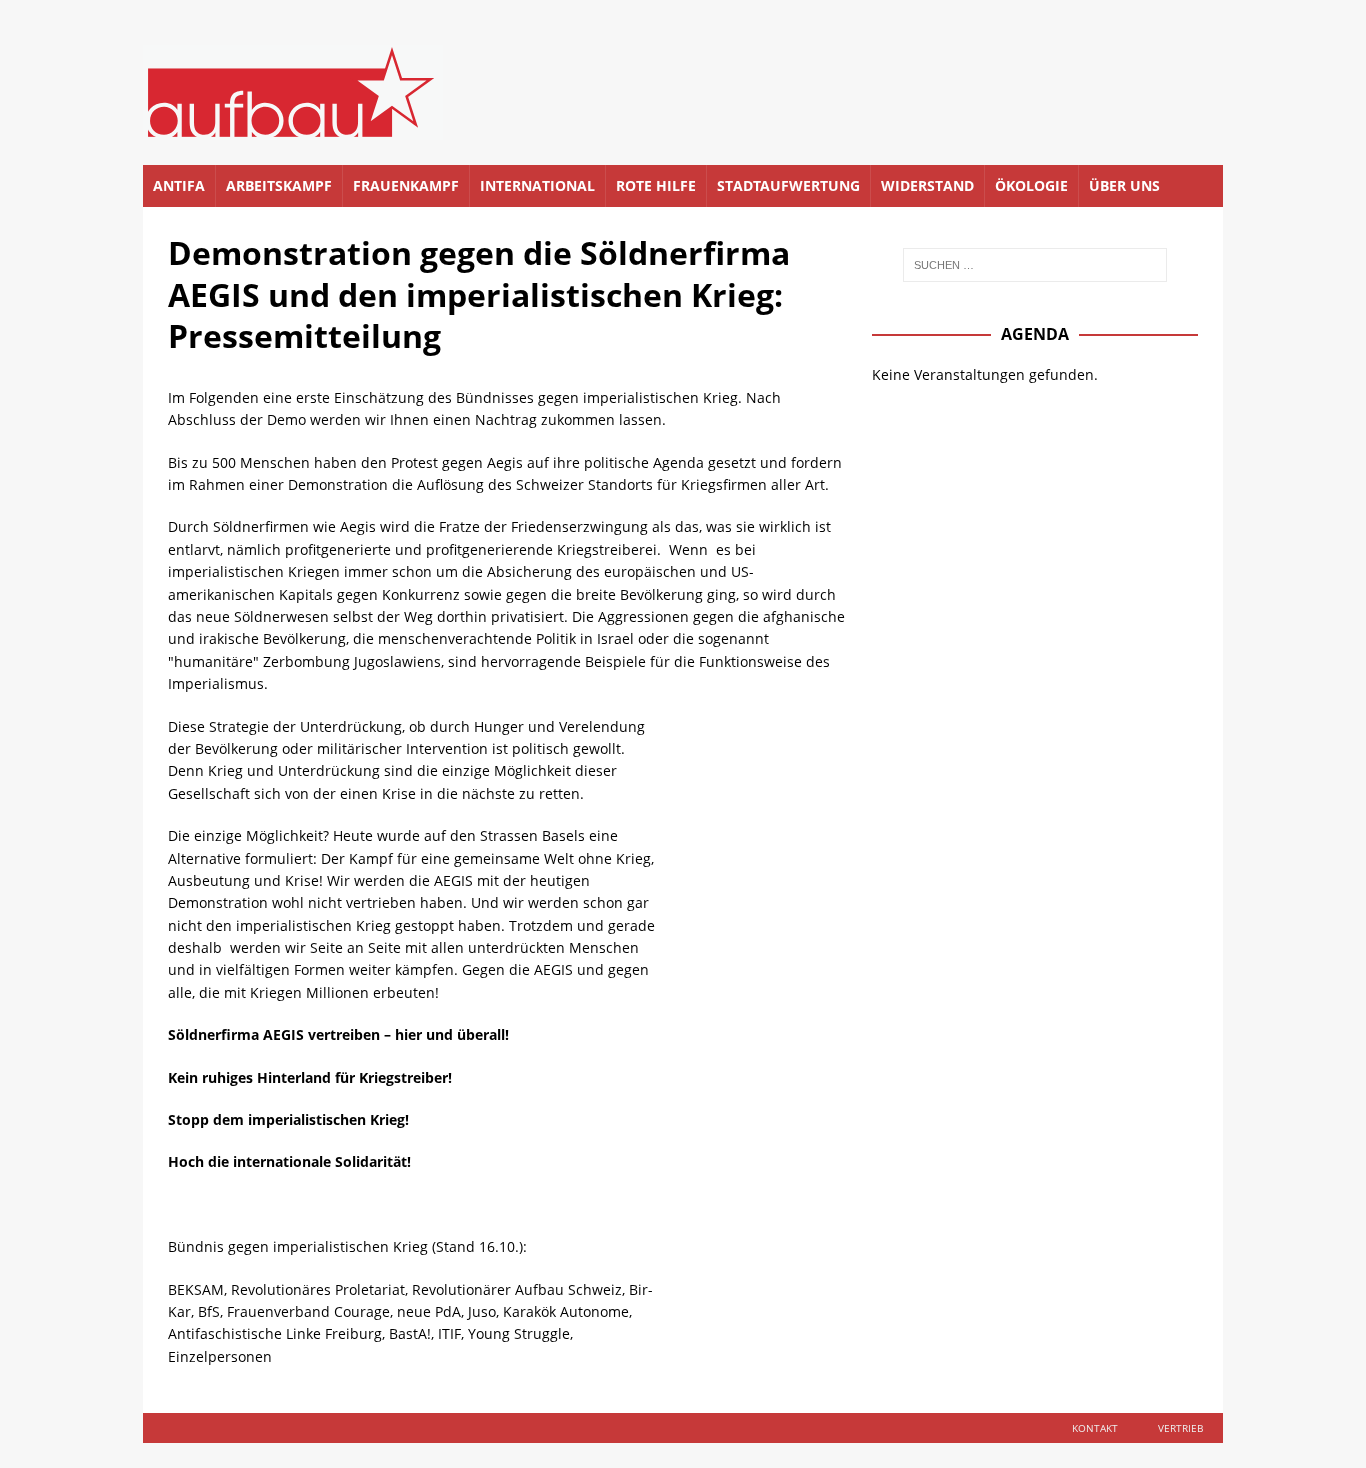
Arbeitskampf (279, 185)
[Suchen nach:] (1035, 265)
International (537, 185)
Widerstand (927, 185)
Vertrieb (1180, 1428)
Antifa (179, 185)
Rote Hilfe (656, 185)
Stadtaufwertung (788, 185)
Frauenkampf (406, 185)
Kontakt (1095, 1428)
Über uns (1124, 185)
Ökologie (1031, 185)
